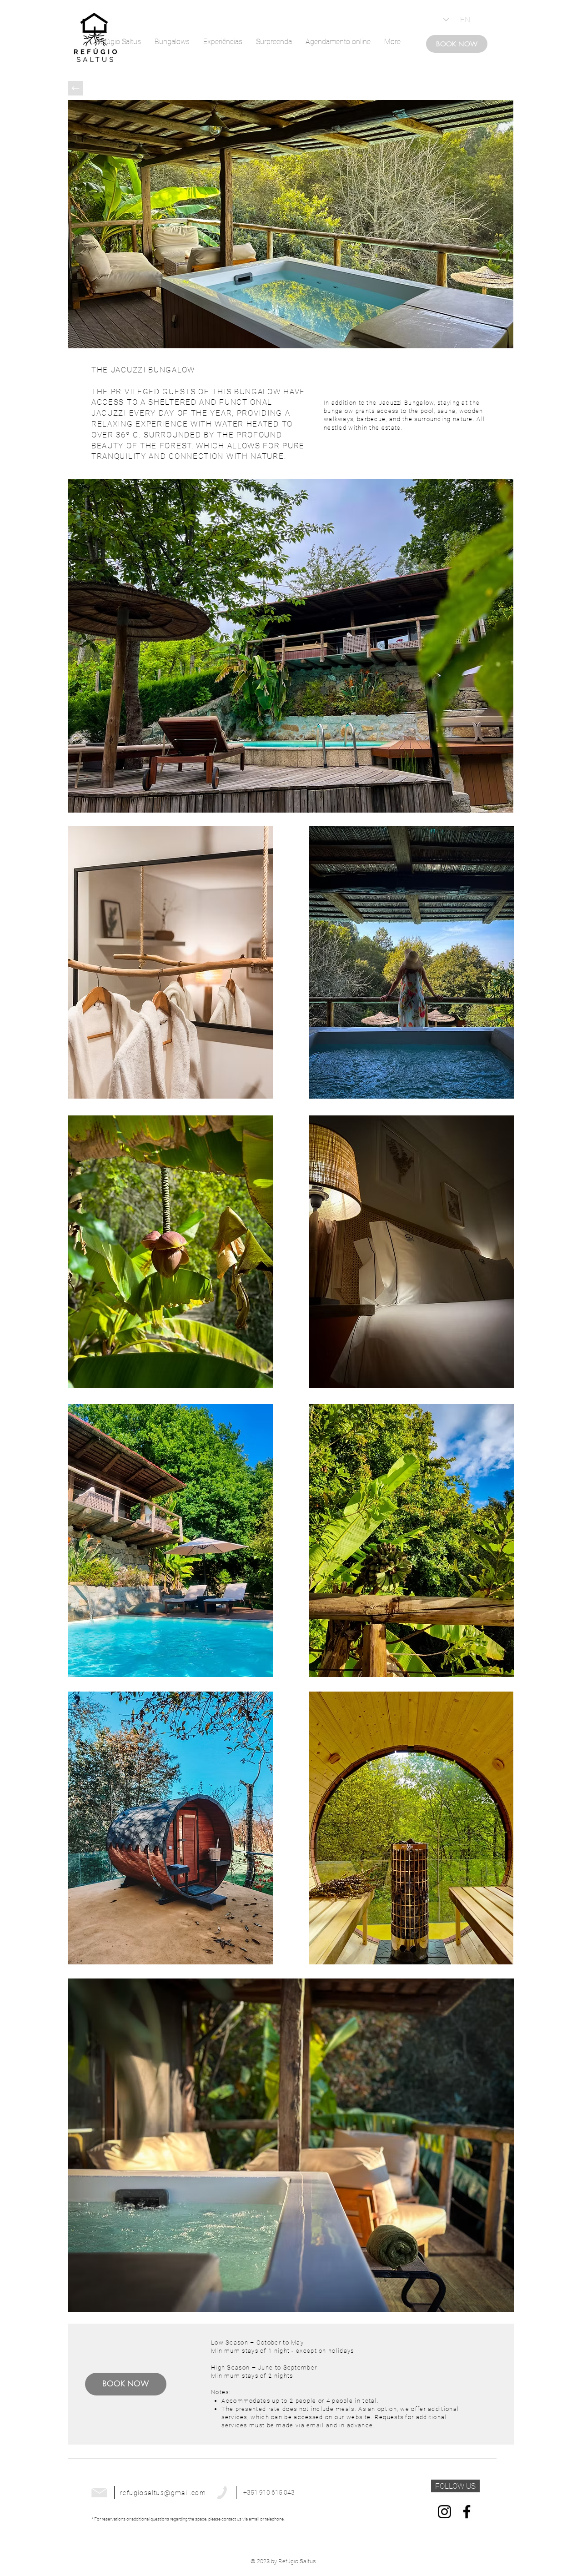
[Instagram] (444, 2512)
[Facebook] (467, 2512)
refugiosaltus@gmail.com (163, 2493)
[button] (455, 2486)
